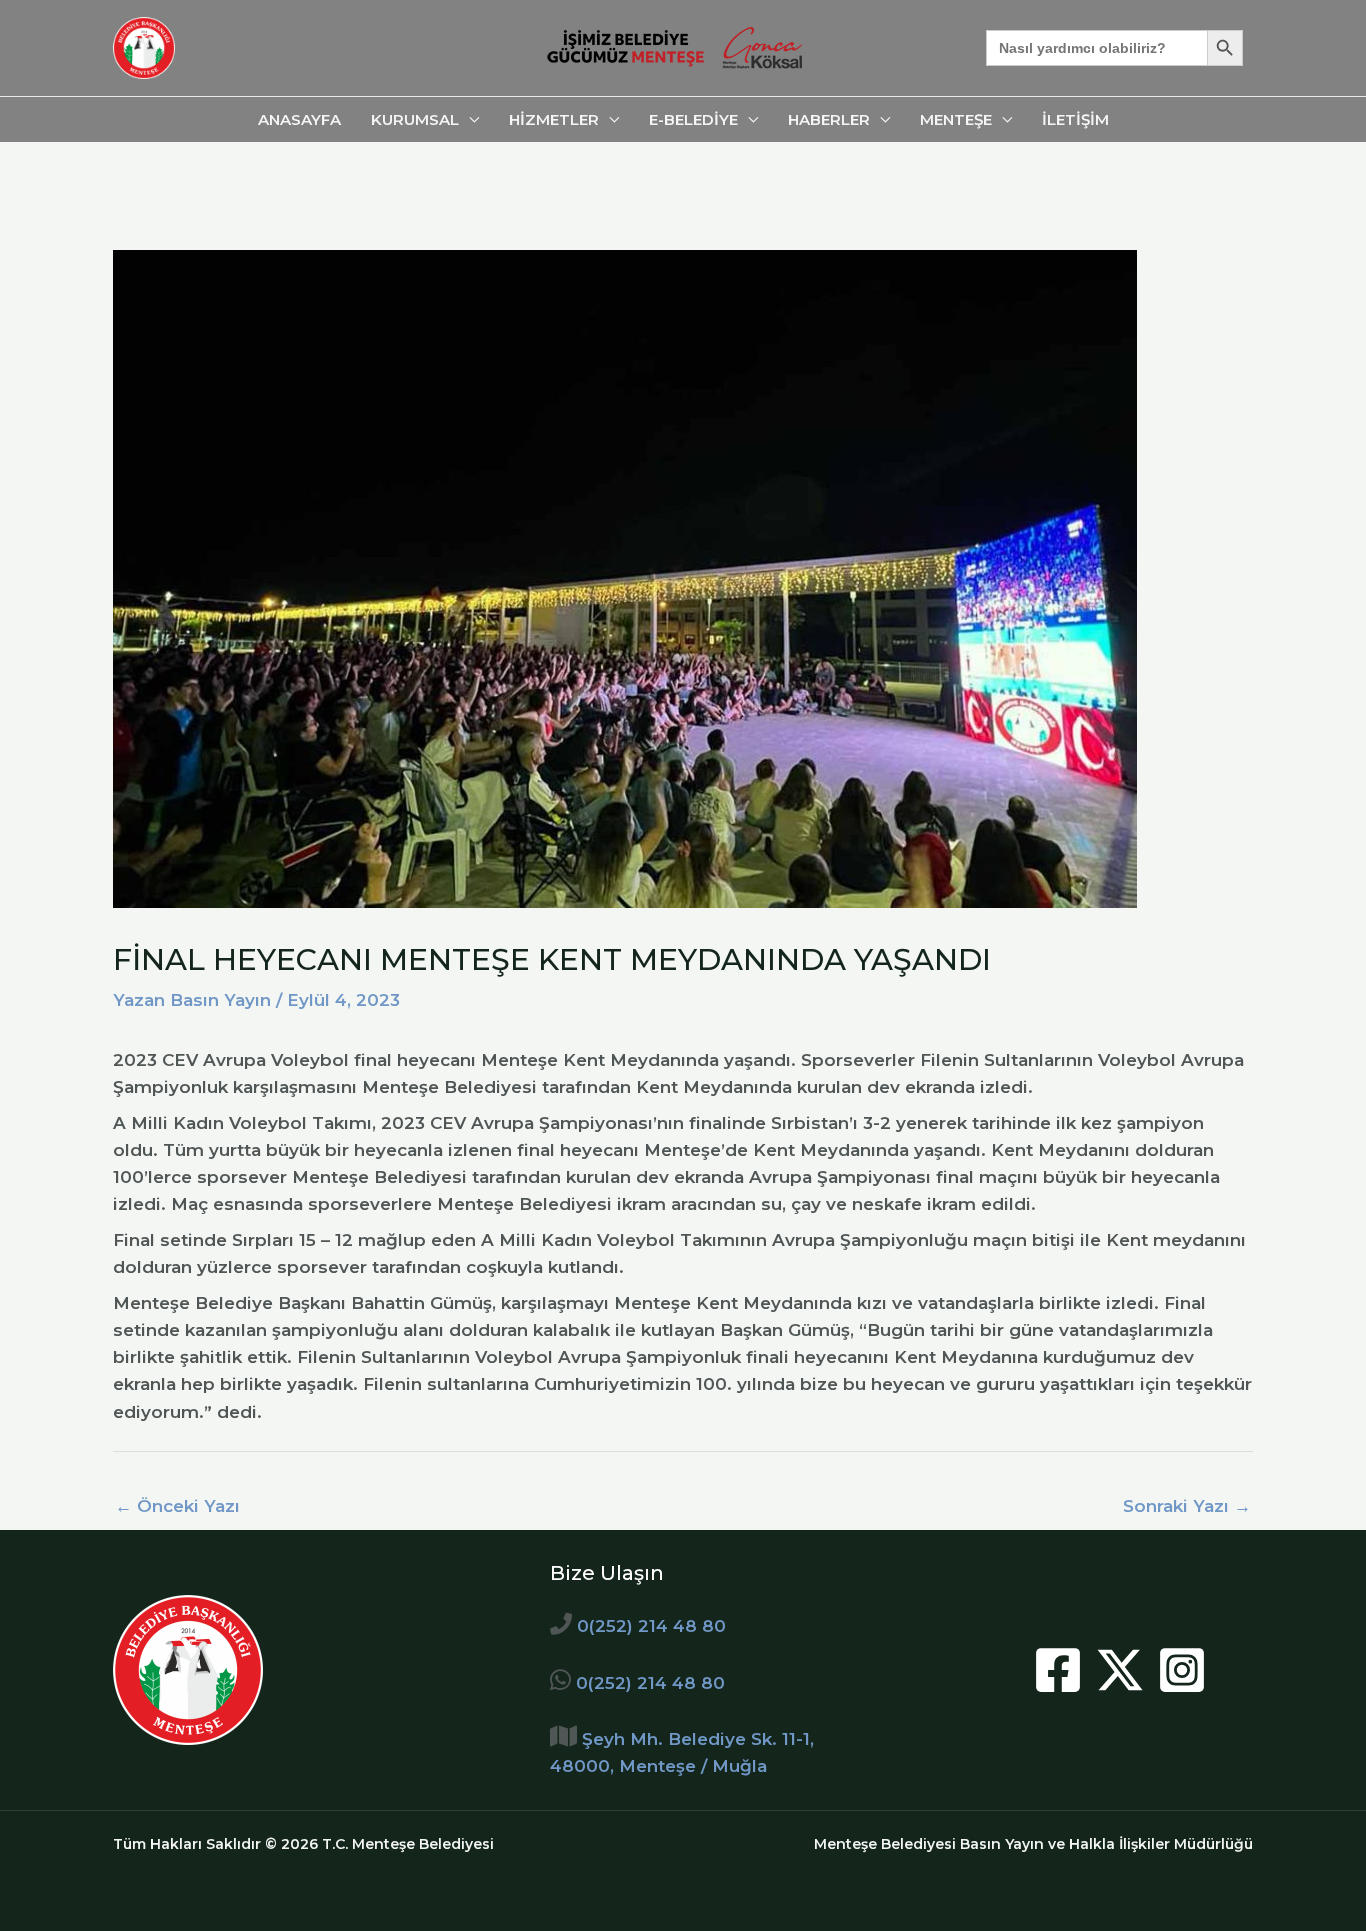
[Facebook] (1058, 1670)
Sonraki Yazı (1187, 1506)
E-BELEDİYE (693, 119)
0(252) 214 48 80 (651, 1626)
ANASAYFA (299, 119)
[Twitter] (1120, 1670)
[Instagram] (1182, 1670)
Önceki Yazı (177, 1506)
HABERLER (829, 119)
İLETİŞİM (1075, 119)
